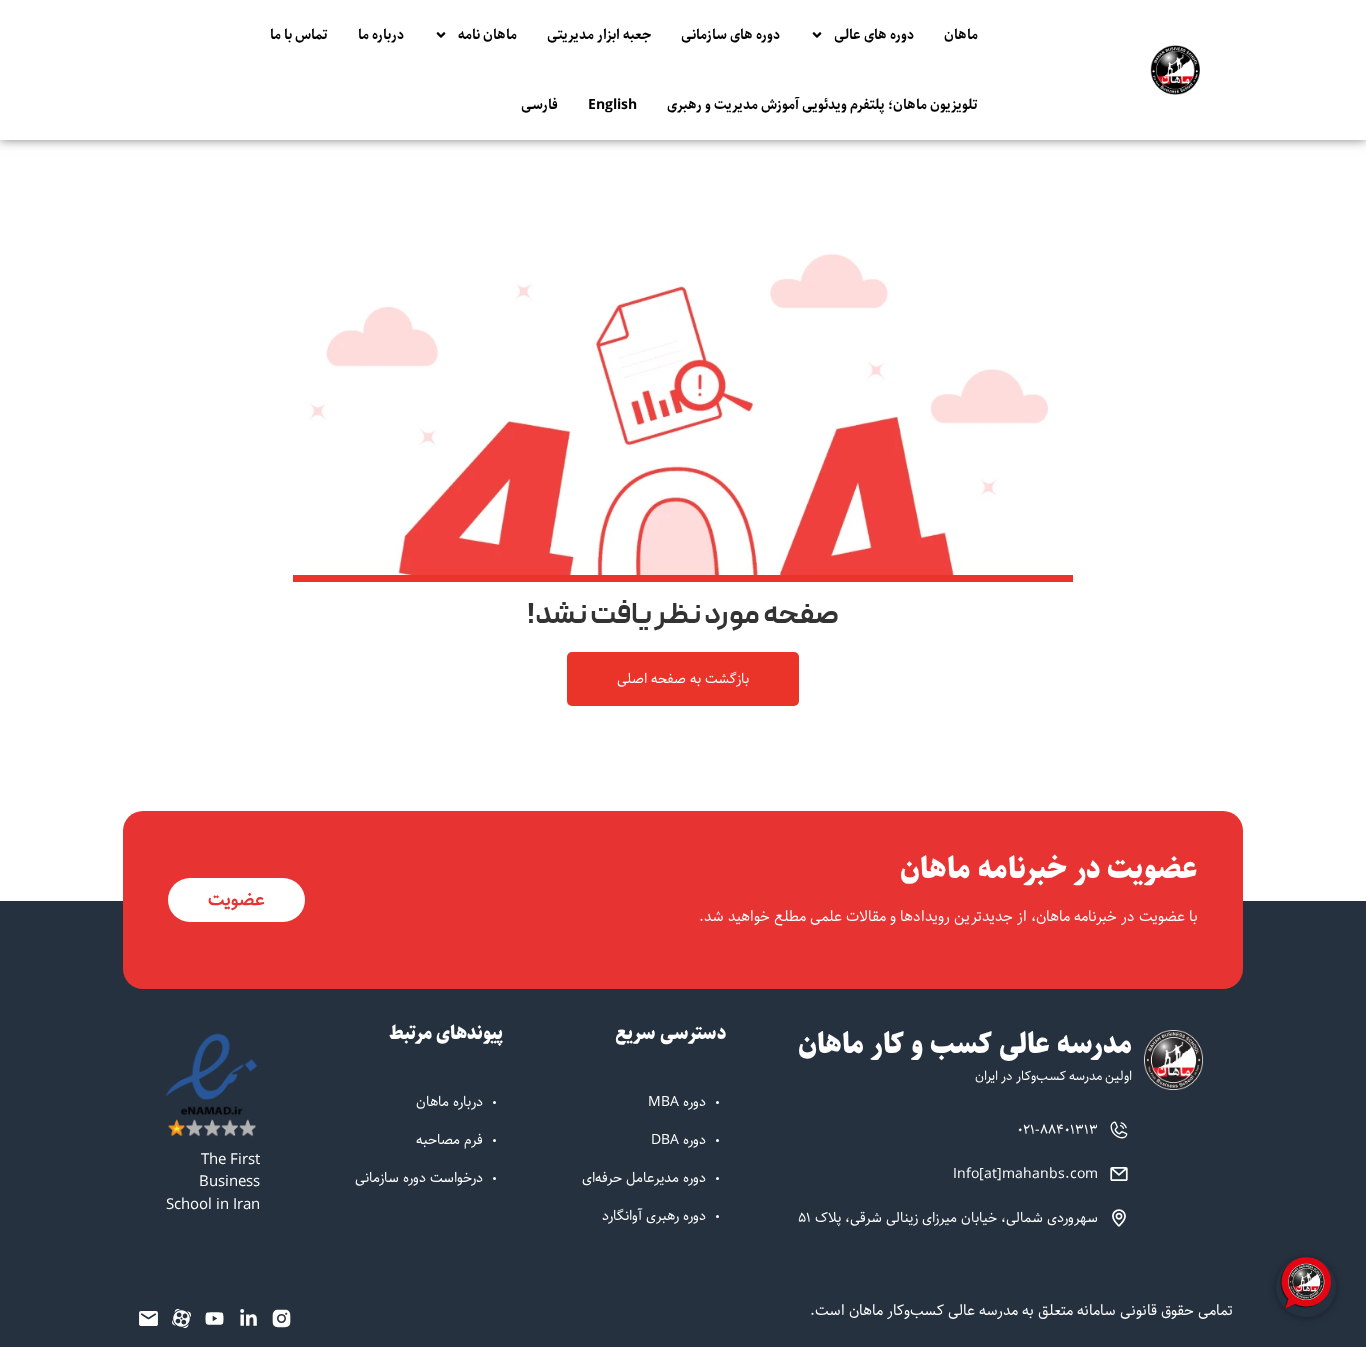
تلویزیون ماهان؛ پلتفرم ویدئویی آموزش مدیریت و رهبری (822, 105)
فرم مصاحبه (449, 1140)
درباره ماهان (449, 1102)
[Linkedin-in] (248, 1318)
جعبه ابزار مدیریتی (599, 35)
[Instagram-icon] (282, 1318)
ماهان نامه (487, 35)
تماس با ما (299, 35)
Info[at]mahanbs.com (1025, 1174)
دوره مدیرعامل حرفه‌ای (644, 1178)
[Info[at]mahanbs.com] (1119, 1174)
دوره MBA (677, 1102)
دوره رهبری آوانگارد (654, 1216)
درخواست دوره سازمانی (419, 1178)
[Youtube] (215, 1318)
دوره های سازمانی (730, 35)
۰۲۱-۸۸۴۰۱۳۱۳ (1057, 1130)
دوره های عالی (874, 35)
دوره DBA (678, 1140)
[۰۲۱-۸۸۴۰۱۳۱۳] (1119, 1130)
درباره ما (381, 35)
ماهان (961, 35)
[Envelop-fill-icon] (148, 1318)
